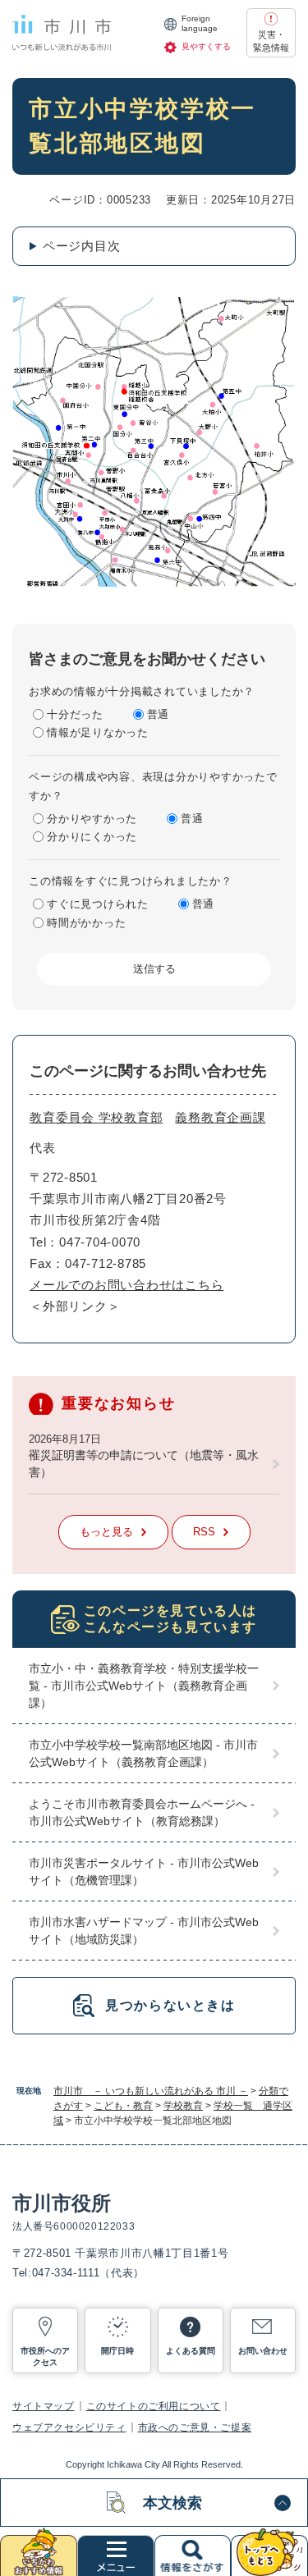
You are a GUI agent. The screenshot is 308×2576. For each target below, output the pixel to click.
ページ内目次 (82, 246)
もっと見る (106, 1532)
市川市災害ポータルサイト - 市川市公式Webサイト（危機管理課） (144, 1871)
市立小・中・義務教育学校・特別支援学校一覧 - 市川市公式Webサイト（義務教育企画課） (144, 1686)
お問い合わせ (263, 2351)
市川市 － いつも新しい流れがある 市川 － (151, 2091)
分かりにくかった (92, 837)
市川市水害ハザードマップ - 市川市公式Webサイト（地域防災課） (144, 1931)
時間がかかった (86, 923)
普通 (159, 714)
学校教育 (183, 2106)
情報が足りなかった (98, 732)
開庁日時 (117, 2351)
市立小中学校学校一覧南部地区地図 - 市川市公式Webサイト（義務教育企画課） (143, 1753)
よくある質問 (191, 2351)
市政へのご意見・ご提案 (195, 2427)
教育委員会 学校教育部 (96, 1117)
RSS (204, 1532)
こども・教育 (123, 2106)
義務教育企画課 (220, 1117)
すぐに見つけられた (98, 904)
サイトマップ (44, 2406)
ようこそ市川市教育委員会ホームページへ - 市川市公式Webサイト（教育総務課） (142, 1812)
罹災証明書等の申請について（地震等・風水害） (144, 1464)
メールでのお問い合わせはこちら (126, 1285)
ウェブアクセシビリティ (69, 2427)
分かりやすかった (92, 819)
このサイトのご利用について (154, 2406)
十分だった (75, 714)
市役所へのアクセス (45, 2356)
